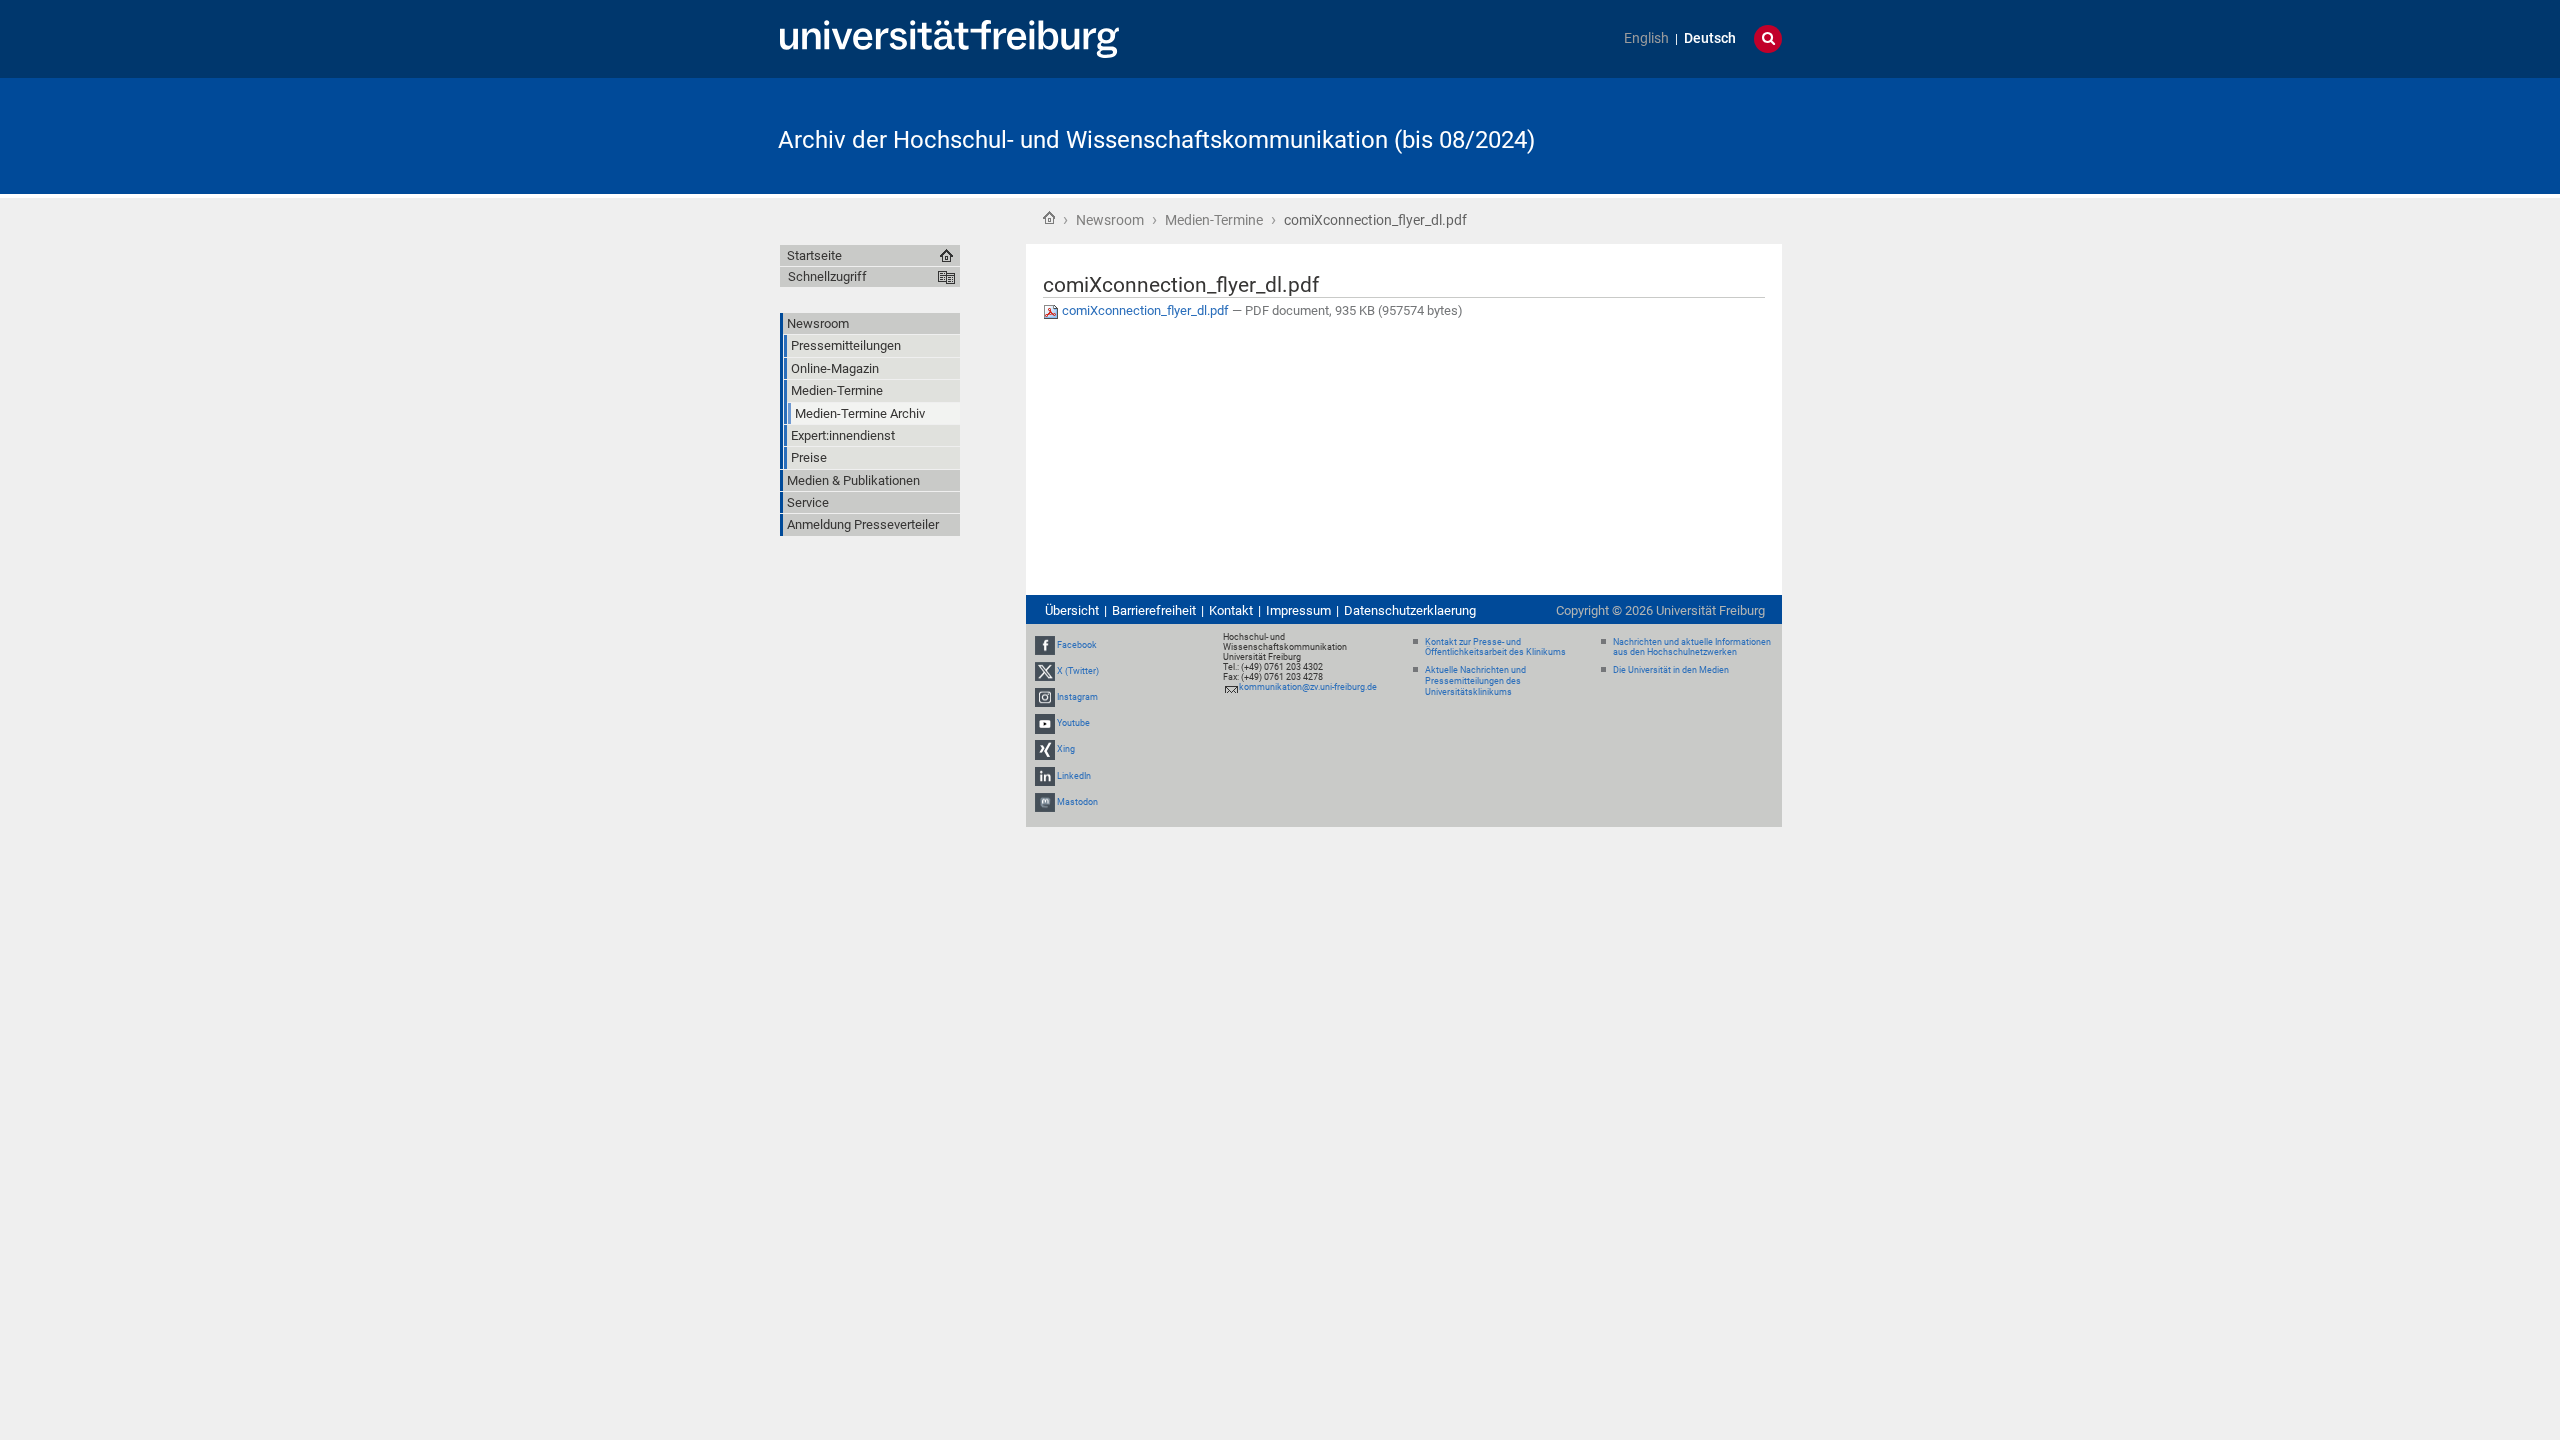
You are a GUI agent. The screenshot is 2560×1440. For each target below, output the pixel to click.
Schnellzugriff (827, 276)
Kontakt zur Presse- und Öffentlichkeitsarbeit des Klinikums (1495, 647)
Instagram (1077, 697)
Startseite (1049, 218)
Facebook (1077, 645)
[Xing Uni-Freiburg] (1045, 750)
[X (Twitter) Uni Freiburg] (1045, 671)
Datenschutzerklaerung (1410, 610)
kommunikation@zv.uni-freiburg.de (1308, 687)
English (1646, 38)
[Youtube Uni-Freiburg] (1045, 723)
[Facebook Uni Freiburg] (1045, 645)
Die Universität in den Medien (1671, 670)
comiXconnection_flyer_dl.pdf (1145, 310)
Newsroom (1110, 220)
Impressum (1298, 610)
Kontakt (1231, 610)
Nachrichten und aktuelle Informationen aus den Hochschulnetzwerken (1692, 647)
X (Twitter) (1078, 671)
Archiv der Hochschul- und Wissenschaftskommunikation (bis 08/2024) (1156, 140)
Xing (1066, 750)
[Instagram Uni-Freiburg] (1045, 697)
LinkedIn (1074, 776)
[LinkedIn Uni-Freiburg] (1045, 776)
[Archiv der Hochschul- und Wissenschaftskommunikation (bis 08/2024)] (1684, 134)
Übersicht (1072, 610)
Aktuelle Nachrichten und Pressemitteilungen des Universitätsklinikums (1475, 681)
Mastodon (1077, 802)
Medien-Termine (1214, 220)
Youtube (1073, 723)
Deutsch (1710, 38)
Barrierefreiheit (1154, 610)
